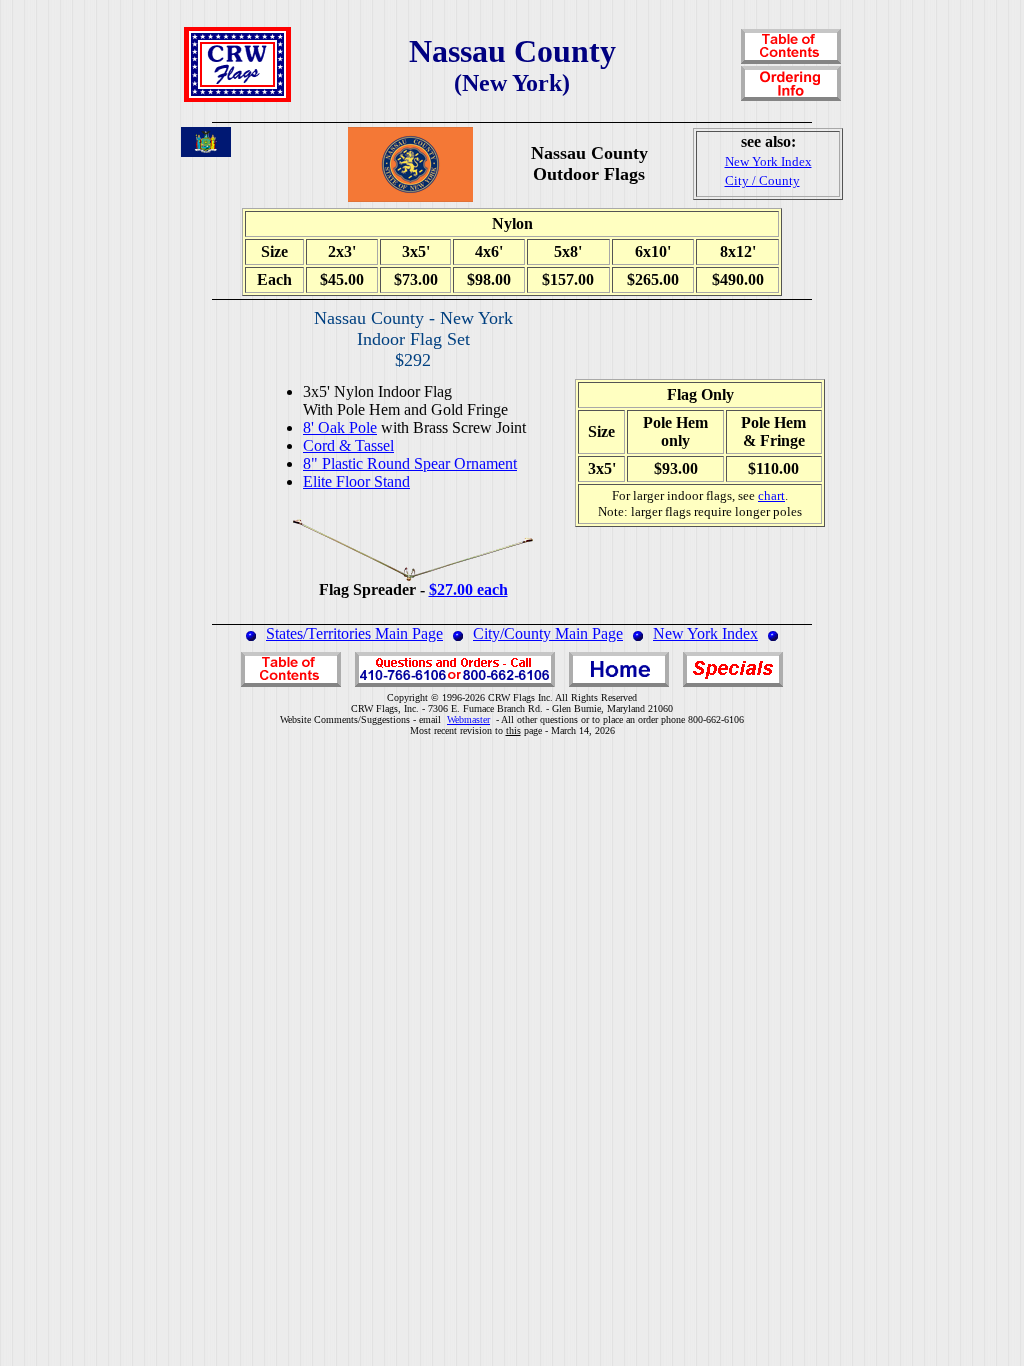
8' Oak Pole (340, 427)
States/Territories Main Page (354, 633)
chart (771, 495)
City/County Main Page (548, 633)
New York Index (705, 633)
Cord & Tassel (348, 445)
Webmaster (468, 719)
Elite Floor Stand (356, 481)
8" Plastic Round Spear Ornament (410, 463)
